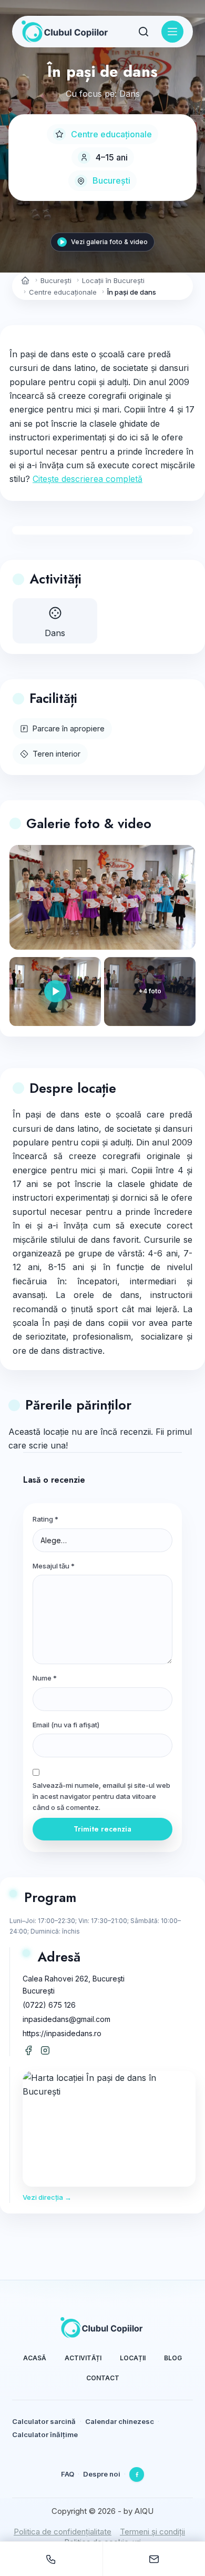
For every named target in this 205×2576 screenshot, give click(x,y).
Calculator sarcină (44, 2421)
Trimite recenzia (102, 1829)
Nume (45, 1678)
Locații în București (113, 280)
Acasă (35, 2358)
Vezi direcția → (47, 2197)
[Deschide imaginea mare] (102, 897)
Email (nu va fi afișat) (66, 1725)
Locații (133, 2358)
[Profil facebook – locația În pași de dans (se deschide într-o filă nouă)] (28, 2050)
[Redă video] (55, 992)
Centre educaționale (111, 134)
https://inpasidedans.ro (62, 2033)
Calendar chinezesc (120, 2421)
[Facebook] (137, 2474)
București (111, 180)
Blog (173, 2358)
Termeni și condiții (152, 2532)
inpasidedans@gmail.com (66, 2019)
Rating (45, 1519)
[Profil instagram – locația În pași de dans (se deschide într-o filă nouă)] (45, 2050)
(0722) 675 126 (49, 2005)
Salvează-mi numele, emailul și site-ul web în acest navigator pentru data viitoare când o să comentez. (101, 1797)
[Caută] (143, 32)
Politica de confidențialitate (63, 2532)
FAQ (68, 2474)
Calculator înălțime (45, 2434)
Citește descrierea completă (88, 479)
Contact (103, 2378)
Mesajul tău (54, 1566)
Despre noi (102, 2474)
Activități (83, 2358)
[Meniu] (172, 32)
